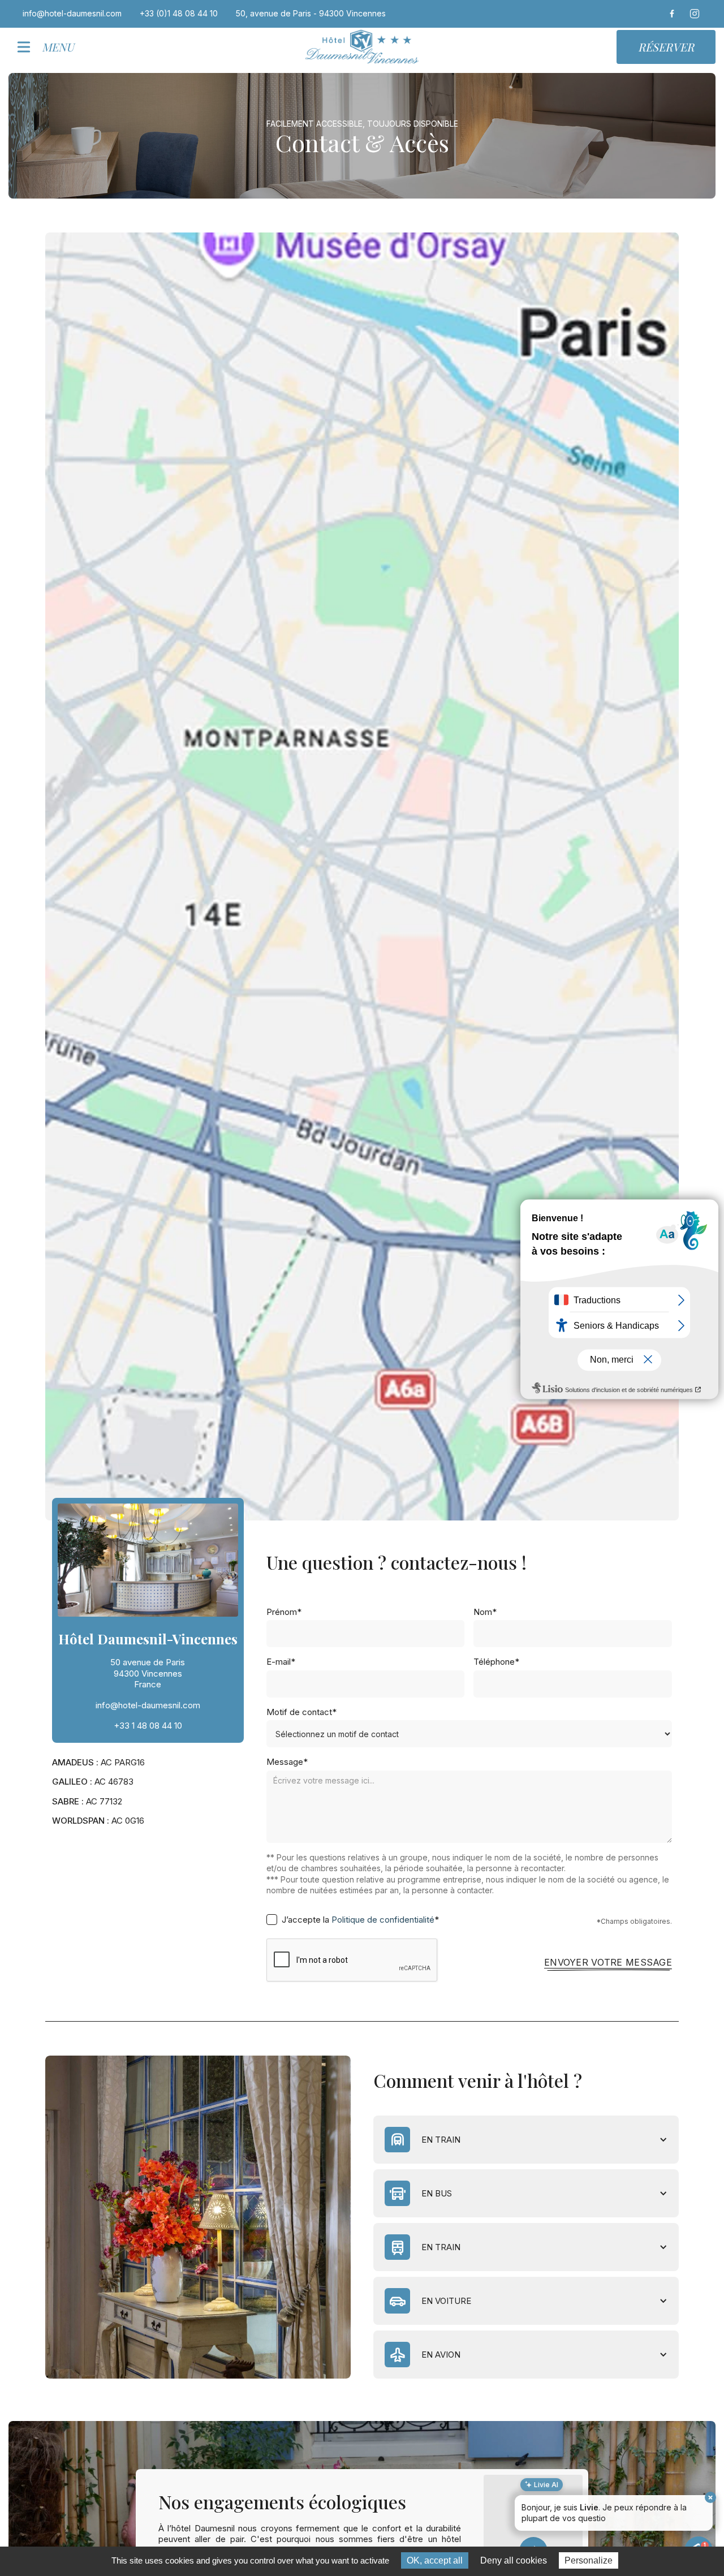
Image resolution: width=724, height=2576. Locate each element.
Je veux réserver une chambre (650, 2521)
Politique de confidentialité (383, 1920)
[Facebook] (672, 14)
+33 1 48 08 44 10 (148, 1726)
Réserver (666, 47)
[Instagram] (695, 14)
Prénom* (284, 1612)
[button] (50, 47)
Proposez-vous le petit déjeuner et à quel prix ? (621, 2500)
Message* (287, 1762)
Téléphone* (496, 1662)
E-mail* (281, 1662)
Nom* (485, 1612)
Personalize (589, 2560)
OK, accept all (435, 2560)
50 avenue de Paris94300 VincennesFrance (148, 1673)
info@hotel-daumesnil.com (148, 1705)
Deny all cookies (514, 2560)
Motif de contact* (301, 1712)
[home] (362, 47)
